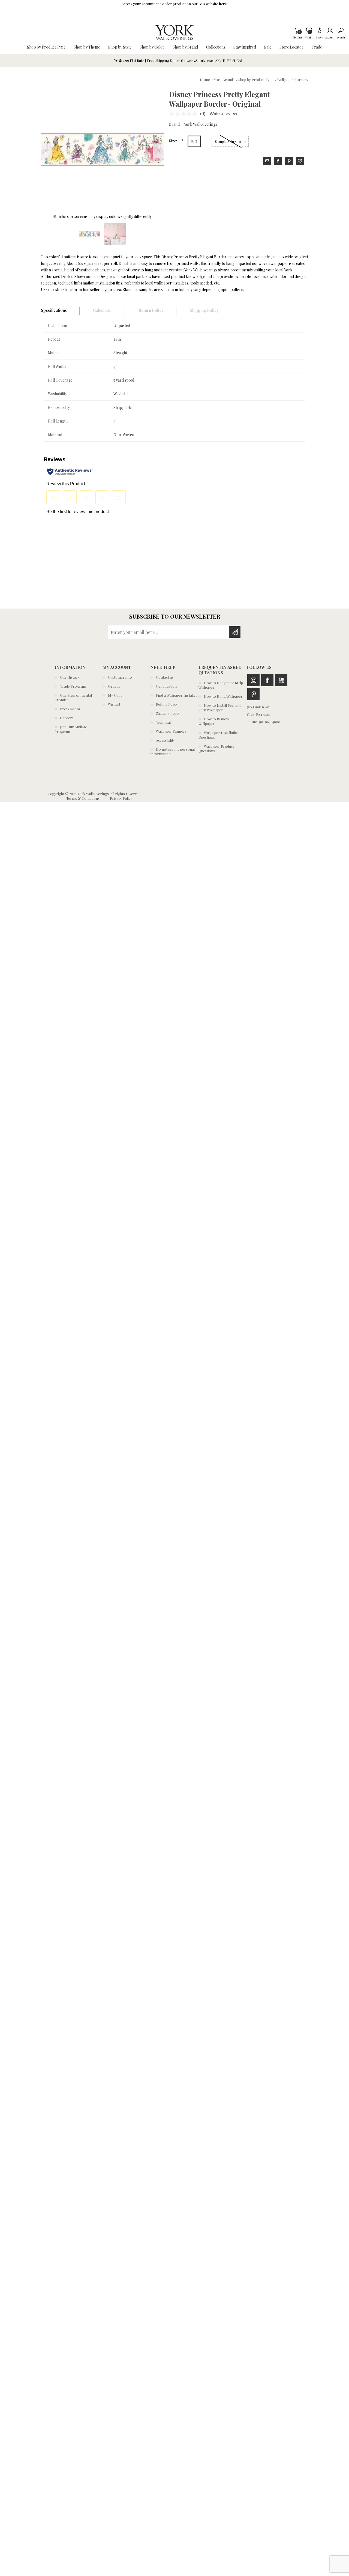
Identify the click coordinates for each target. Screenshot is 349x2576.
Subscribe (235, 632)
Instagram (253, 680)
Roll (194, 141)
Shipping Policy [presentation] (204, 310)
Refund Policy (167, 704)
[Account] (330, 30)
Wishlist (114, 704)
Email (267, 161)
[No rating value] (185, 114)
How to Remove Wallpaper (214, 721)
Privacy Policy (121, 798)
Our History (70, 677)
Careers (67, 718)
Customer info (120, 677)
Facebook (267, 680)
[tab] (60, 311)
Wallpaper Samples (171, 731)
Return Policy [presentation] (151, 310)
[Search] (341, 30)
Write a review (223, 114)
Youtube (281, 680)
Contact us (165, 677)
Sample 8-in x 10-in (230, 141)
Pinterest (253, 694)
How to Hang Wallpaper (223, 696)
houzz (300, 161)
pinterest (289, 161)
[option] (90, 234)
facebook (278, 161)
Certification (166, 686)
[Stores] (319, 30)
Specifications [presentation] (54, 310)
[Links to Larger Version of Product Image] (102, 150)
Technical (163, 722)
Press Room (70, 709)
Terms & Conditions (83, 798)
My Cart (297, 30)
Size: (173, 141)
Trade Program (73, 686)
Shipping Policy (168, 713)
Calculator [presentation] (103, 310)
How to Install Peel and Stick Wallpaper (220, 708)
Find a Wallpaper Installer (177, 695)
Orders (114, 686)
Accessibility (166, 740)
